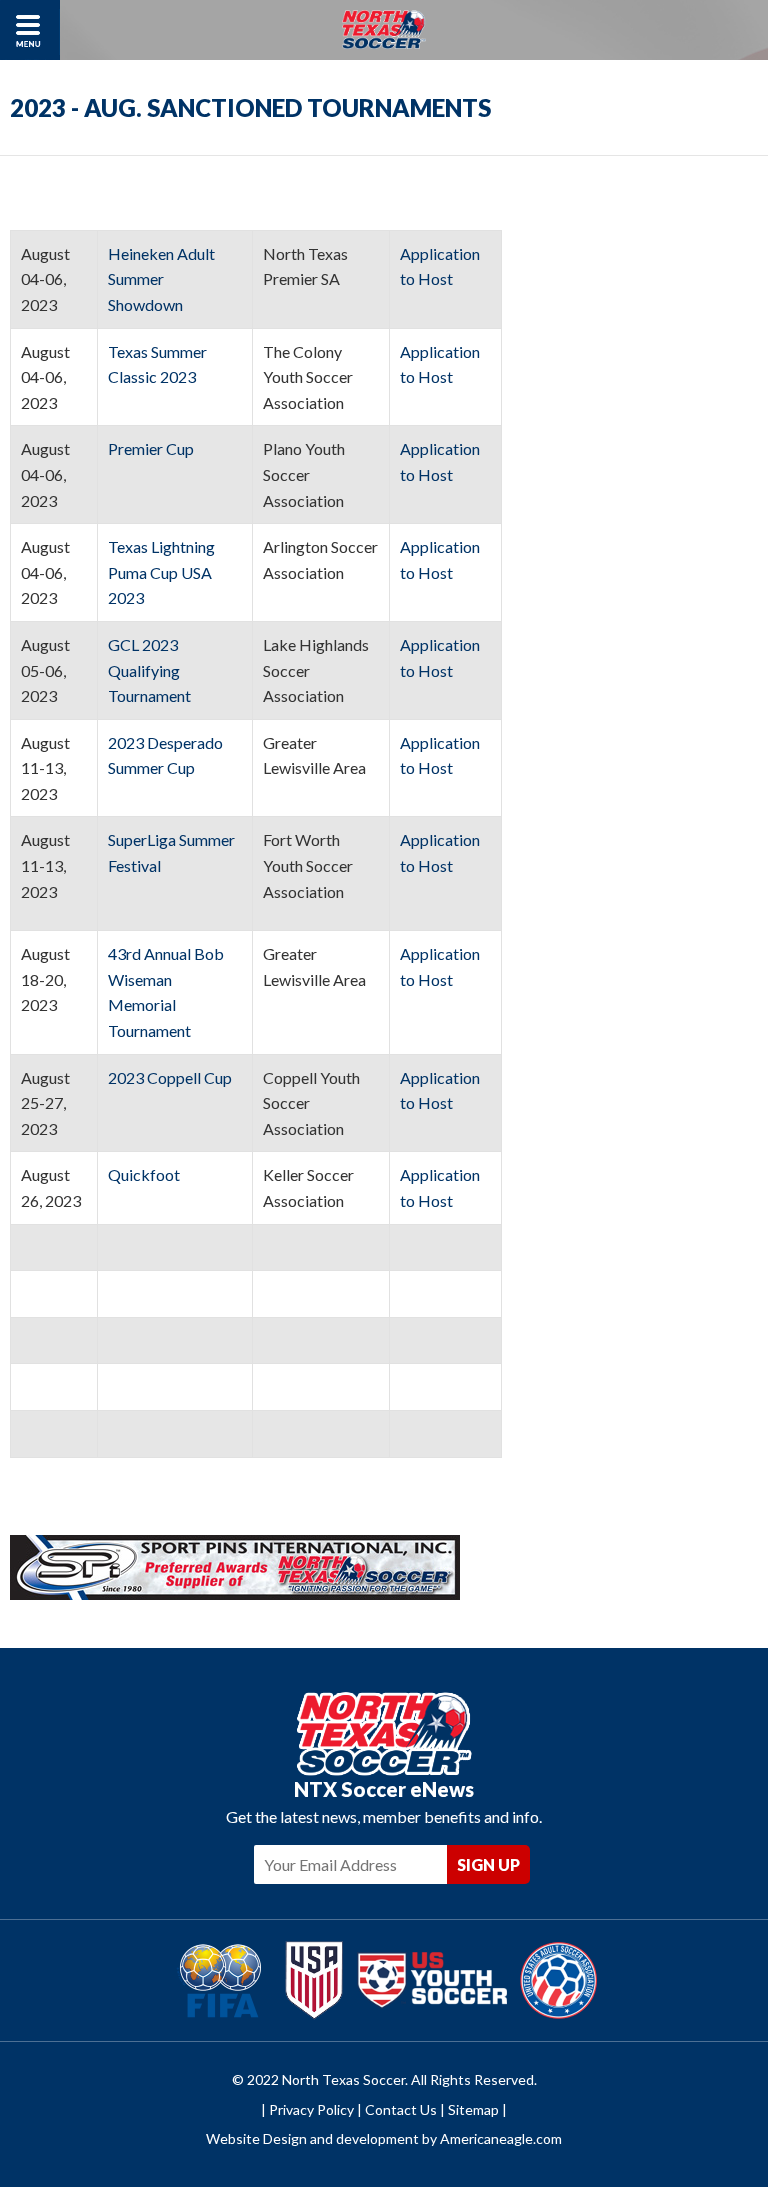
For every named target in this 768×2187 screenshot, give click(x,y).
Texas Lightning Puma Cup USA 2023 (161, 572)
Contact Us (401, 2109)
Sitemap (473, 2109)
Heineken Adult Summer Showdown (161, 279)
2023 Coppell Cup (171, 1077)
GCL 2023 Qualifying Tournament (151, 670)
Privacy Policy (311, 2109)
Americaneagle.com (501, 2138)
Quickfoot (145, 1174)
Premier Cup (152, 448)
